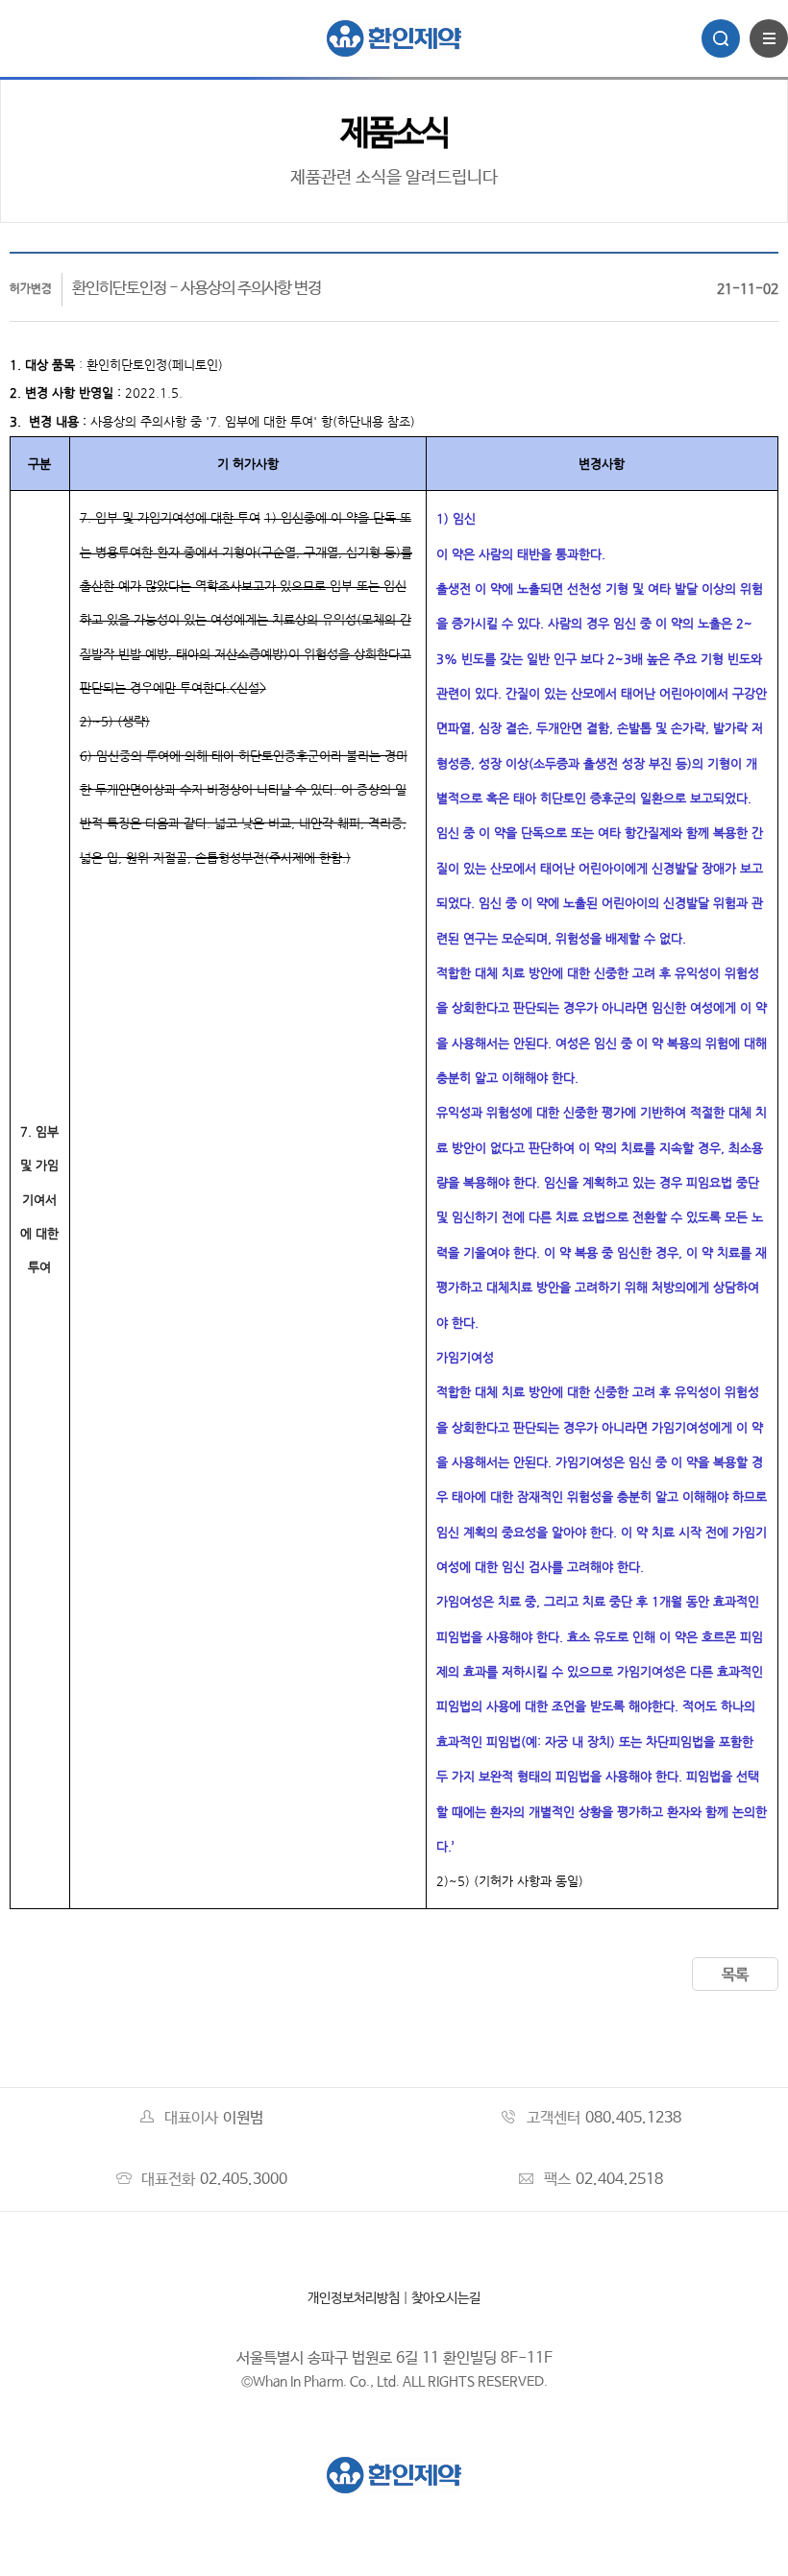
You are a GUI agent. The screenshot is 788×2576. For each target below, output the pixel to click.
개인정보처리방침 (354, 2298)
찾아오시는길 (446, 2298)
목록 (735, 1975)
